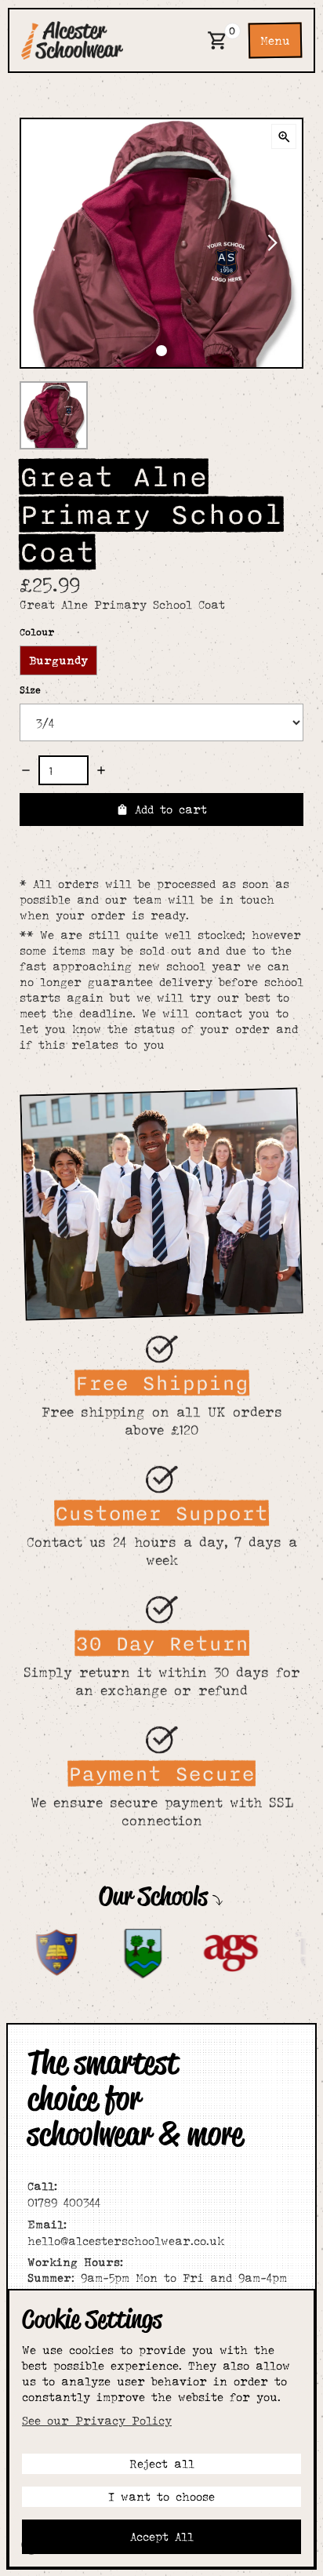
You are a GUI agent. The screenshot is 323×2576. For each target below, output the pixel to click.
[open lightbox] (284, 136)
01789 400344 (64, 2194)
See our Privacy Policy (97, 2420)
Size (30, 690)
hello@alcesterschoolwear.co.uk (126, 2232)
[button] (218, 40)
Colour (37, 632)
